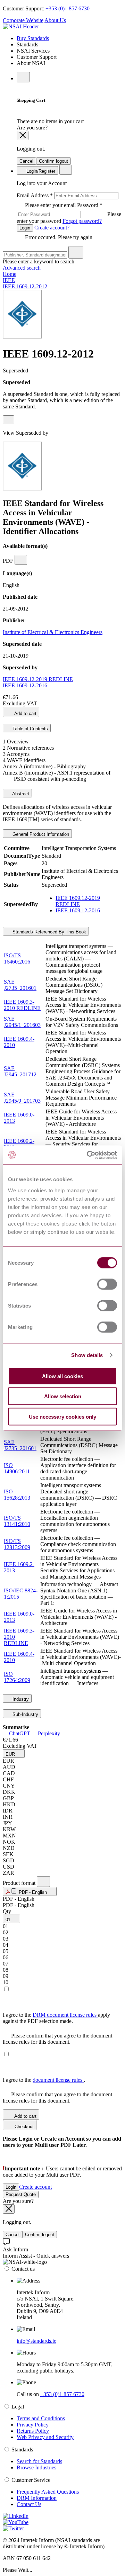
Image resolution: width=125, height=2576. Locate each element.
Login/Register (40, 171)
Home (10, 274)
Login (25, 228)
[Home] (21, 26)
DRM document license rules (65, 2015)
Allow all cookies (62, 1376)
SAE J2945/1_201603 (22, 1022)
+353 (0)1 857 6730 (68, 8)
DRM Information (37, 2498)
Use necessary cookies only (62, 1416)
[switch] (107, 1284)
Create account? (51, 228)
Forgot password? (82, 221)
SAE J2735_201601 (20, 985)
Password (69, 213)
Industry (20, 1699)
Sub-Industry (25, 1714)
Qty (7, 1911)
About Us (55, 20)
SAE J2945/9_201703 (22, 1098)
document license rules (58, 2080)
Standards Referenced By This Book (49, 932)
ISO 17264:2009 (17, 1677)
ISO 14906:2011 (17, 1468)
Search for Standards (39, 2461)
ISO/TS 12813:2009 (17, 1544)
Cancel (26, 161)
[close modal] (23, 135)
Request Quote (21, 2194)
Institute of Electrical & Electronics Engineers (53, 632)
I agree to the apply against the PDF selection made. (56, 2018)
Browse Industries (36, 2467)
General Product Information (40, 834)
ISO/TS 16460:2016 (17, 959)
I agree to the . (44, 2080)
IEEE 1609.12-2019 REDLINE (38, 679)
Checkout (23, 2127)
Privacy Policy (33, 2425)
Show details (87, 1355)
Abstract (20, 794)
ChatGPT (20, 1733)
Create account (35, 2187)
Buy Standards (33, 38)
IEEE (9, 280)
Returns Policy (33, 2431)
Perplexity (48, 1733)
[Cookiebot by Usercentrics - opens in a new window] (88, 1155)
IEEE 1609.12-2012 (25, 286)
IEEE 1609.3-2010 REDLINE (22, 1005)
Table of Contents (30, 729)
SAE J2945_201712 (20, 1071)
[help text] (9, 420)
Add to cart (25, 713)
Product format (20, 1883)
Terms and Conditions (41, 2418)
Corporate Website (23, 20)
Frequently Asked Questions (48, 2492)
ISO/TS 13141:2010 (17, 1521)
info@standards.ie (36, 2341)
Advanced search (22, 268)
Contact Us (29, 2504)
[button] (14, 1754)
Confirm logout (53, 161)
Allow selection (63, 1396)
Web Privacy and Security (45, 2437)
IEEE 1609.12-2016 (25, 685)
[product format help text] (43, 1882)
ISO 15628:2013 (17, 1495)
